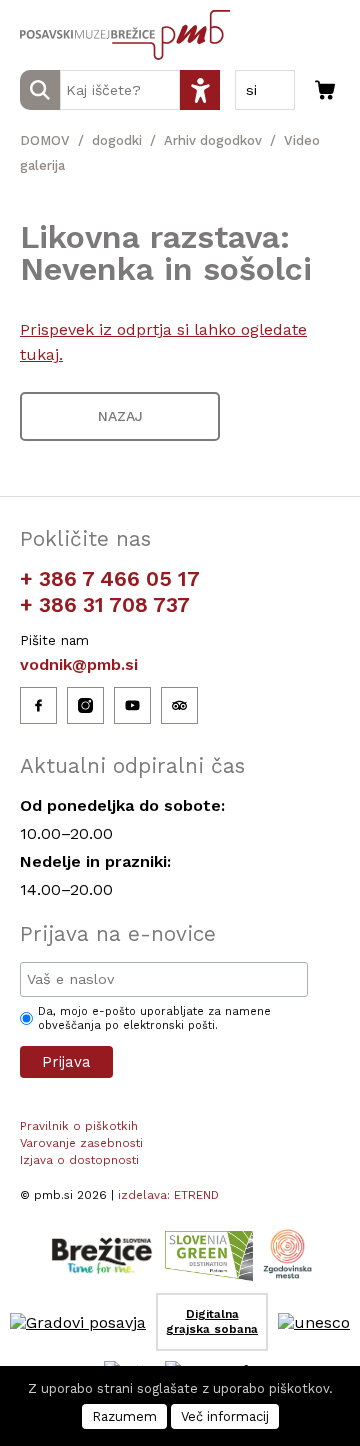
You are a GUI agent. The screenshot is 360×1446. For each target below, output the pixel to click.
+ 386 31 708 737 (105, 604)
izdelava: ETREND (168, 1195)
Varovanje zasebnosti (81, 1143)
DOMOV (45, 140)
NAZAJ (120, 416)
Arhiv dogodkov (213, 140)
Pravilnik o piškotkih (79, 1126)
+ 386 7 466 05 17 (110, 578)
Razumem (124, 1416)
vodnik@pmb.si (79, 664)
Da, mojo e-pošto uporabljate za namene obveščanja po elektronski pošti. (154, 1018)
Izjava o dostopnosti (79, 1160)
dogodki (117, 140)
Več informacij (225, 1416)
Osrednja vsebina (49, 11)
